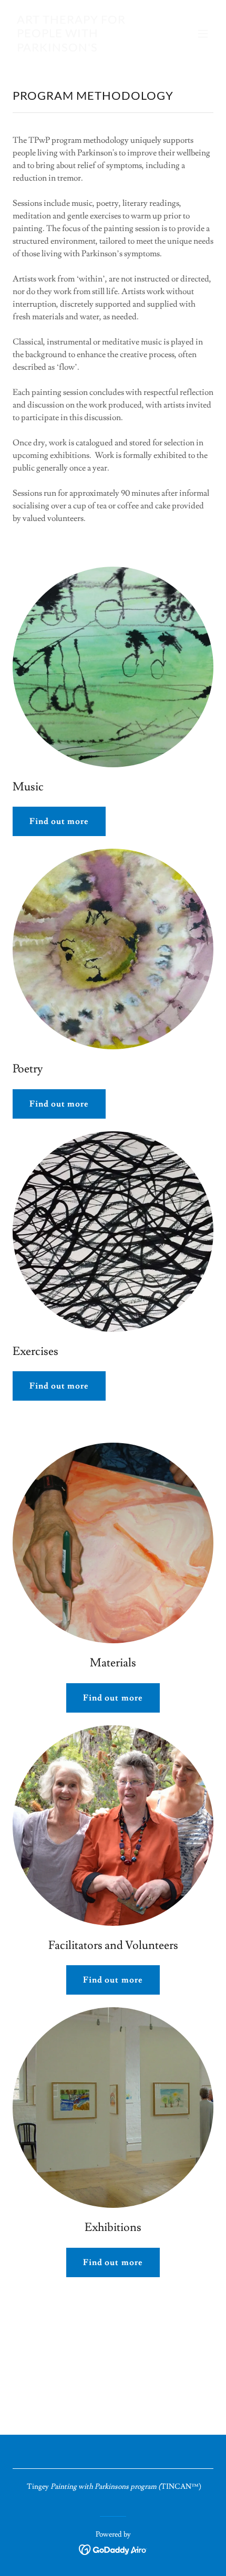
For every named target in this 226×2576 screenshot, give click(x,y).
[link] (83, 49)
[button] (203, 34)
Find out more (59, 821)
